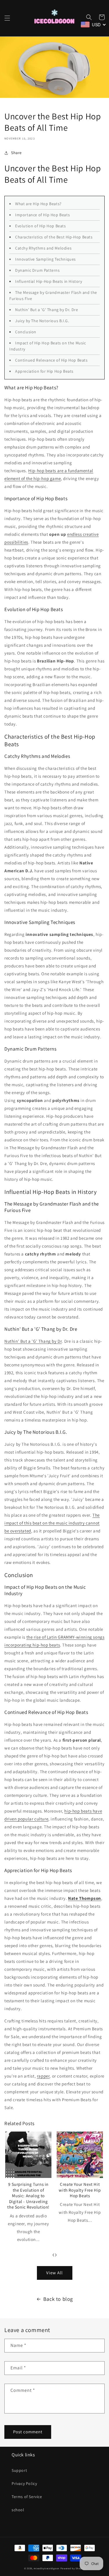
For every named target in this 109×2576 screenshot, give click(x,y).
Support (19, 2470)
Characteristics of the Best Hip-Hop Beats (54, 237)
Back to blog (58, 2299)
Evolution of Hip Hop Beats (41, 226)
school (18, 2510)
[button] (7, 18)
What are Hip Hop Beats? (38, 204)
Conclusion (26, 332)
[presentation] (53, 2254)
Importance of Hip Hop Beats (42, 215)
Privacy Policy (24, 2483)
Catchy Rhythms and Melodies (43, 248)
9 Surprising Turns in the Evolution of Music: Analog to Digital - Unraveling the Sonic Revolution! (28, 2196)
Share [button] (16, 153)
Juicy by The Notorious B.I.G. (42, 321)
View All (54, 2273)
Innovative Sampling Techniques (45, 259)
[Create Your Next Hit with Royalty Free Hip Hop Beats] (80, 2155)
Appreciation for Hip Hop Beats (44, 371)
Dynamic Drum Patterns (37, 270)
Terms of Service (27, 2497)
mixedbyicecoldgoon (47, 2568)
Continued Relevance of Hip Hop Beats (51, 360)
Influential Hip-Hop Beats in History (49, 281)
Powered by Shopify (73, 2568)
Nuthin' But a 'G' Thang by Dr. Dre (47, 310)
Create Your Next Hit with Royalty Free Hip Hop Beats (80, 2190)
